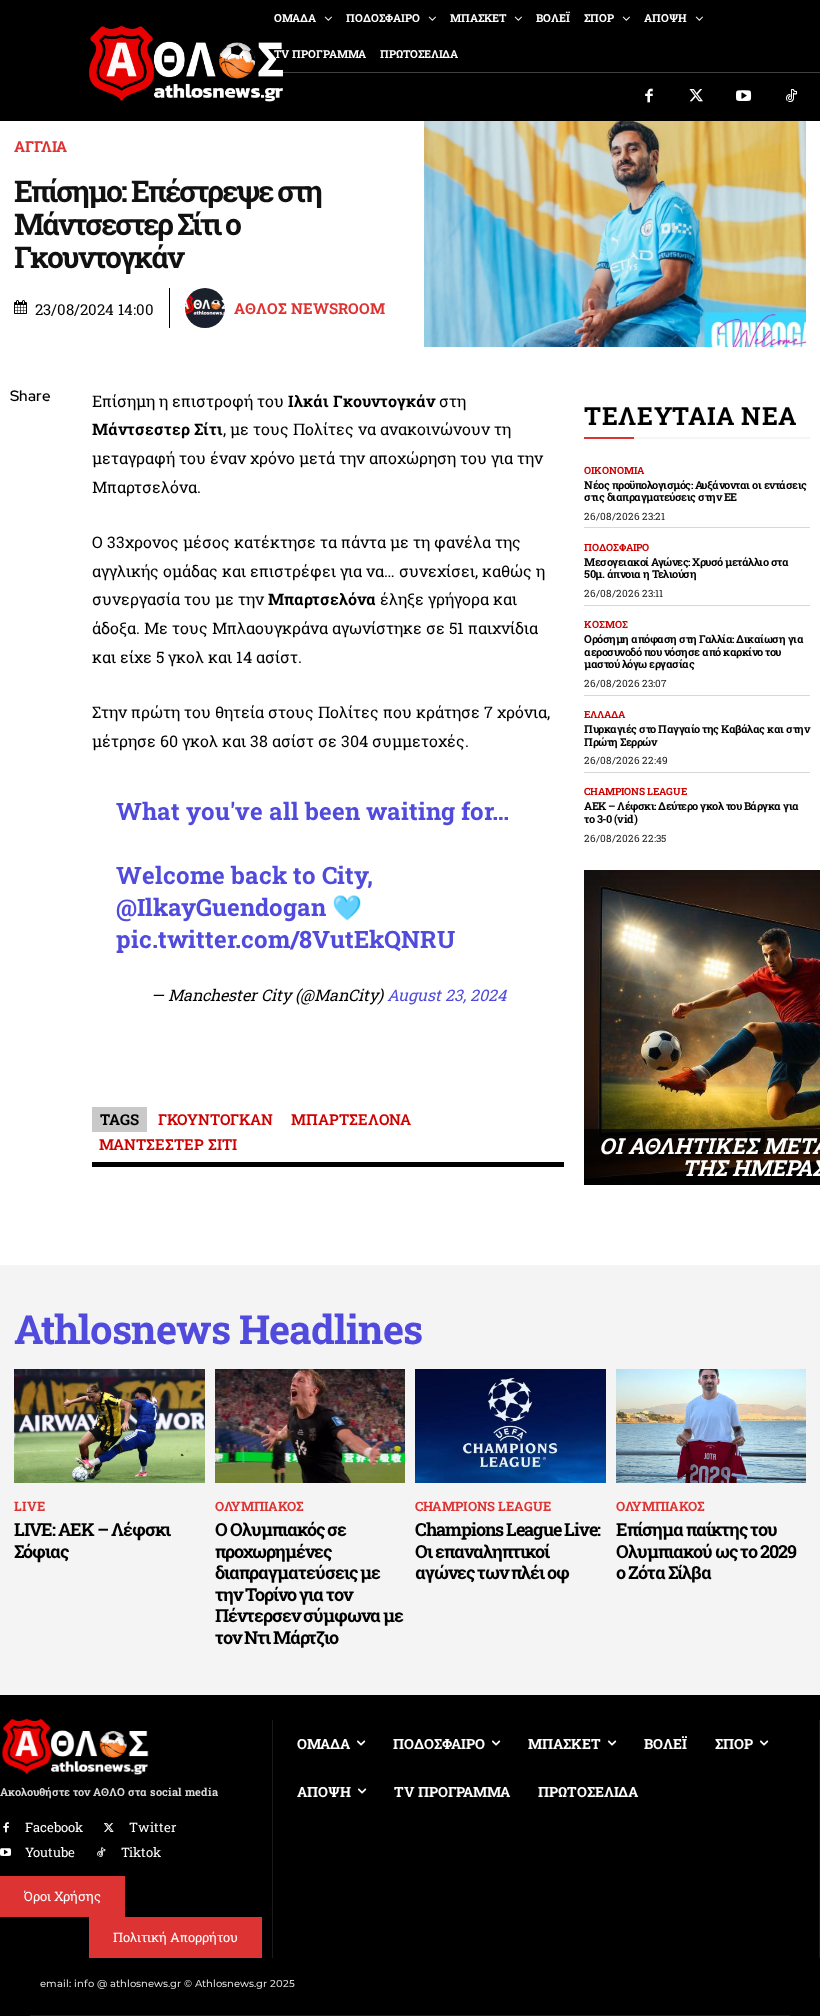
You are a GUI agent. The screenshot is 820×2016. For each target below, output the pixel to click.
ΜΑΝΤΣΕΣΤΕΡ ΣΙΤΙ (168, 1144)
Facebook (54, 1827)
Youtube (50, 1852)
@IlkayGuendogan (221, 907)
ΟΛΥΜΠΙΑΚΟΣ (259, 1506)
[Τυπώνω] (30, 727)
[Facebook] (649, 97)
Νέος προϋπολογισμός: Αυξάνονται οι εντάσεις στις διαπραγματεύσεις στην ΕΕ (695, 491)
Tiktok (141, 1852)
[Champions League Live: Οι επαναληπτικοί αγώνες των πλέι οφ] (510, 1426)
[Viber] (30, 586)
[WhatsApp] (30, 539)
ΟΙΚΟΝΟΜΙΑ (614, 471)
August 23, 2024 (446, 994)
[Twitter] (697, 97)
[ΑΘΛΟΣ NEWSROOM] (208, 308)
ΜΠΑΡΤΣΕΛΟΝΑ (351, 1119)
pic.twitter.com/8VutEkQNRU (285, 939)
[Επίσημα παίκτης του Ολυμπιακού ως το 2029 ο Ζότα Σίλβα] (711, 1426)
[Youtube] (744, 97)
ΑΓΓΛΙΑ (40, 146)
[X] (30, 492)
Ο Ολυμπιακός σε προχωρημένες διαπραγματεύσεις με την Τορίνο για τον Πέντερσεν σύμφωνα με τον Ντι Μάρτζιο (309, 1583)
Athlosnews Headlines (218, 1329)
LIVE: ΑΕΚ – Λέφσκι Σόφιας (92, 1540)
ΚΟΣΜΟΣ (606, 625)
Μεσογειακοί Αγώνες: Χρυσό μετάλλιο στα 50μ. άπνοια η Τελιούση (686, 568)
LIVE (29, 1506)
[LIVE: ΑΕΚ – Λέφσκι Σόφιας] (109, 1426)
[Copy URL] (30, 680)
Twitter (152, 1827)
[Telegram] (30, 633)
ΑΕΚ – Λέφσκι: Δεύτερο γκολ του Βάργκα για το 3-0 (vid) (691, 812)
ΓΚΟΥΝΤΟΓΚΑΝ (215, 1119)
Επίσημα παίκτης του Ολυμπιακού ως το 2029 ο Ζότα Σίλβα (706, 1550)
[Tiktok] (792, 97)
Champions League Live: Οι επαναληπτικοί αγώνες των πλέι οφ (507, 1550)
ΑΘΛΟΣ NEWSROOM (309, 308)
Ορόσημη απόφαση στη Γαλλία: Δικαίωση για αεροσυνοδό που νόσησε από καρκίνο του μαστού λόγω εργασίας (693, 651)
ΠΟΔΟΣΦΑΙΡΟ (616, 548)
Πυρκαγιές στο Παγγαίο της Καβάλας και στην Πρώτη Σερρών (696, 735)
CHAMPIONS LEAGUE (635, 792)
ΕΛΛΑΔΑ (604, 715)
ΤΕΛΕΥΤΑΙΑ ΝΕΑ (690, 415)
